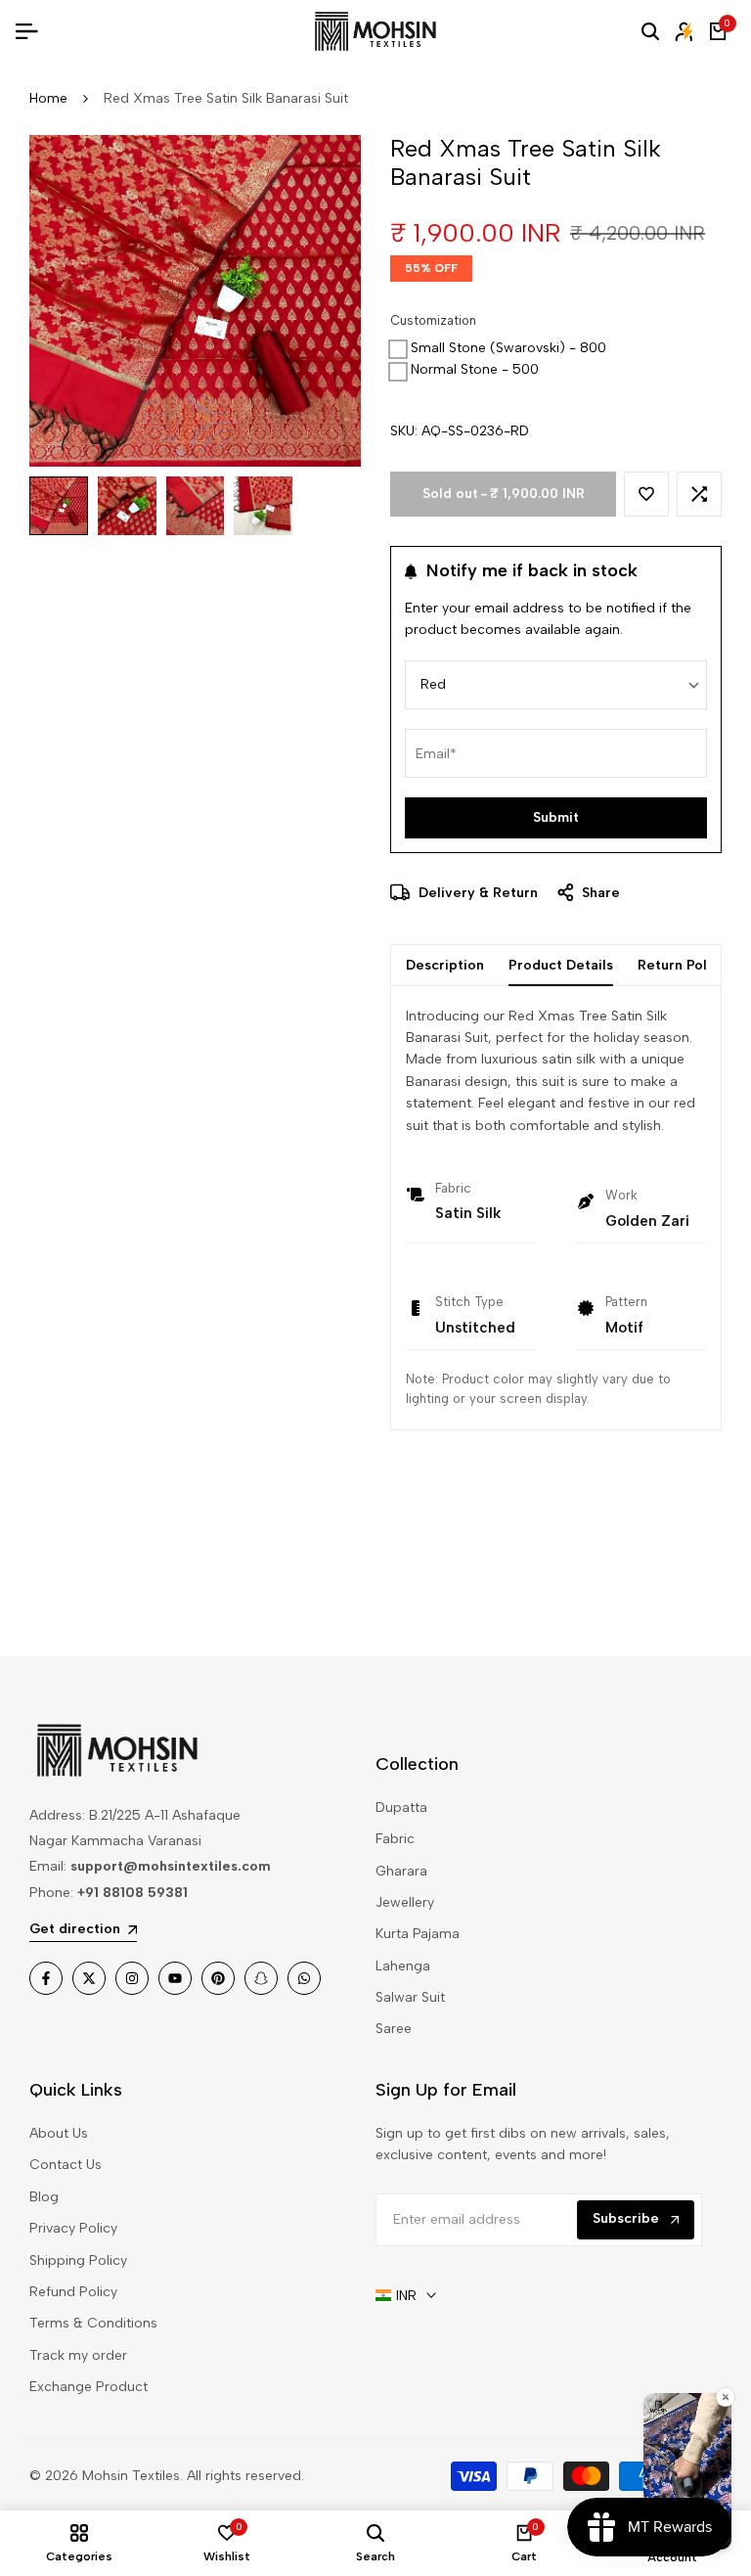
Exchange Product (88, 2387)
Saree (394, 2029)
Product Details (561, 965)
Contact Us (66, 2165)
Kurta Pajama (418, 1934)
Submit (556, 817)
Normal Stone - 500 (475, 369)
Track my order (78, 2355)
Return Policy (682, 965)
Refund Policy (73, 2292)
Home (48, 98)
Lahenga (403, 1966)
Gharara (401, 1871)
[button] (646, 494)
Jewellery (405, 1902)
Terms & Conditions (93, 2323)
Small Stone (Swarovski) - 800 (508, 348)
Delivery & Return (476, 893)
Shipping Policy (78, 2260)
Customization (433, 320)
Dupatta (401, 1808)
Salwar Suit (410, 1997)
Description (445, 965)
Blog (44, 2197)
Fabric (395, 1839)
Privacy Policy (73, 2228)
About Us (59, 2133)
